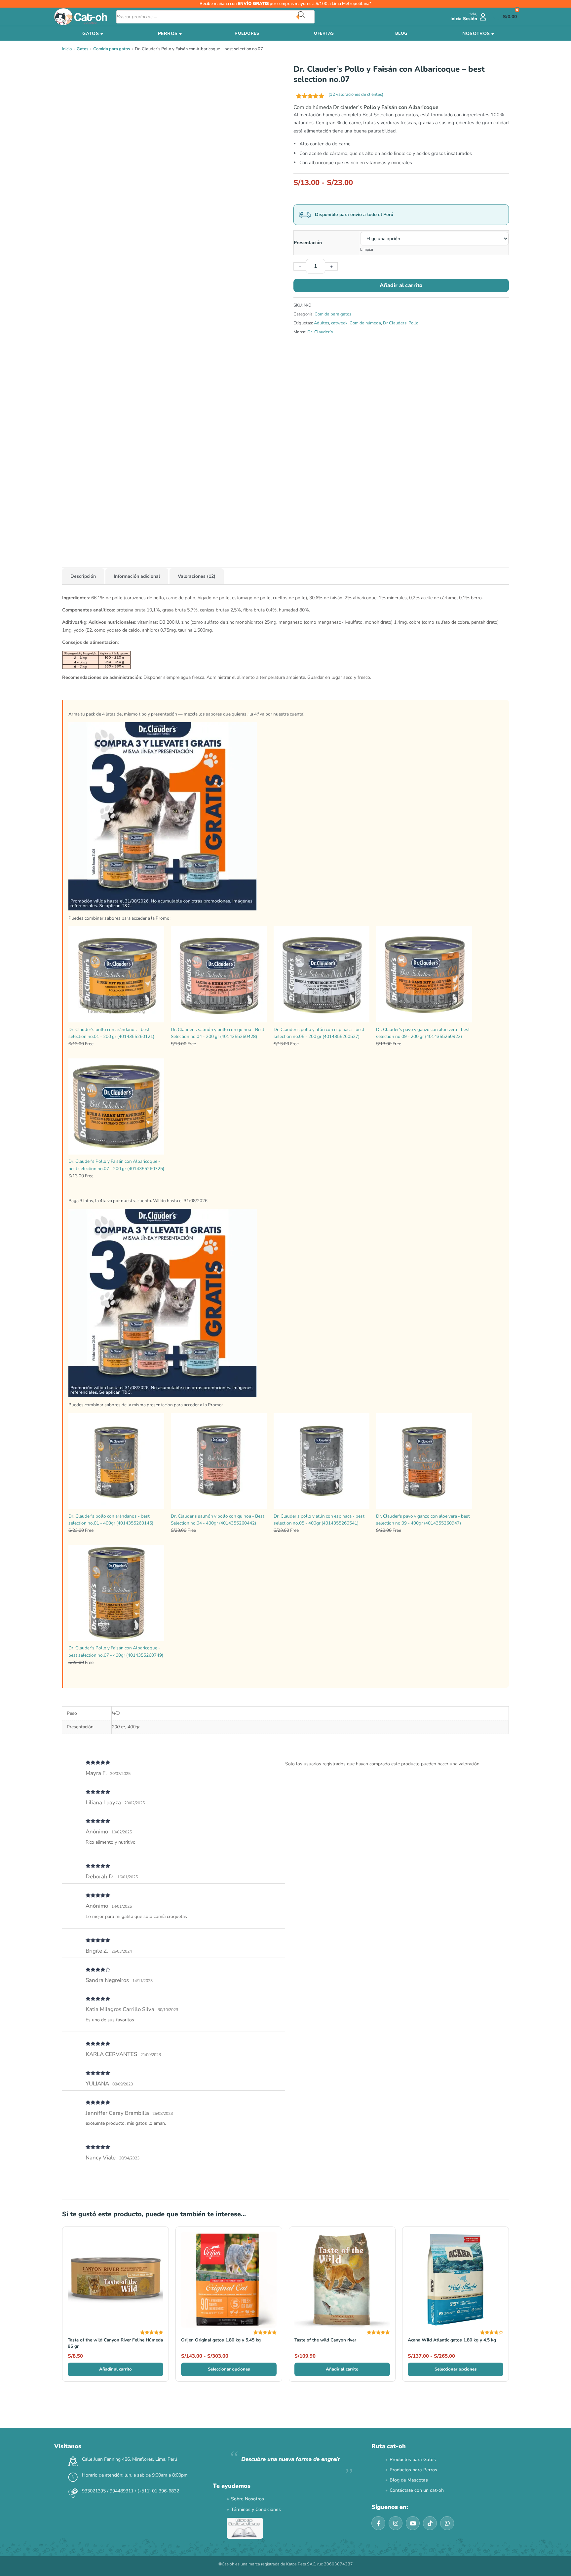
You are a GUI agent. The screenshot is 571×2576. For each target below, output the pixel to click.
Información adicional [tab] (137, 576)
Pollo (413, 323)
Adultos (322, 323)
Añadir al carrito (401, 285)
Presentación (308, 243)
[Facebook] (378, 2523)
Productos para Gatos (413, 2460)
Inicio (67, 49)
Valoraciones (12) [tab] (197, 576)
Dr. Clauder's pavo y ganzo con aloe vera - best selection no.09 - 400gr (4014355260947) (423, 1520)
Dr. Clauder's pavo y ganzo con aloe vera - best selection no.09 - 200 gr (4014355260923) (423, 1033)
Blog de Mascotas (409, 2480)
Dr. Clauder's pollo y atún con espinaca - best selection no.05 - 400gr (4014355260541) (319, 1520)
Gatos (82, 49)
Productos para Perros (413, 2470)
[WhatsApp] (447, 2523)
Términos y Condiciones (256, 2509)
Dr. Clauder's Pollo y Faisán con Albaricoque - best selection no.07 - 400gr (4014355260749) (116, 1652)
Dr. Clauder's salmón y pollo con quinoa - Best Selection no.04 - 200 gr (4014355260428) (218, 1033)
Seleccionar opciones (229, 2369)
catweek (339, 323)
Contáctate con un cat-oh (417, 2490)
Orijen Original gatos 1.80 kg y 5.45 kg (221, 2340)
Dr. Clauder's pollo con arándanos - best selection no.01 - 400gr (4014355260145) (111, 1520)
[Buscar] (306, 17)
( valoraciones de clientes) (356, 94)
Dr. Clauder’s (320, 332)
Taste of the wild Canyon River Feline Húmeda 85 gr (115, 2343)
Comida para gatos (112, 49)
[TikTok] (430, 2523)
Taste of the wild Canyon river (325, 2340)
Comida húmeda (365, 323)
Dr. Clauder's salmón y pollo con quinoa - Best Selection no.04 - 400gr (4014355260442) (218, 1520)
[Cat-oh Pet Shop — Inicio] (81, 17)
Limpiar (367, 249)
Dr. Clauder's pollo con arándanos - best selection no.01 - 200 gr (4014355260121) (111, 1033)
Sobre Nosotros (247, 2499)
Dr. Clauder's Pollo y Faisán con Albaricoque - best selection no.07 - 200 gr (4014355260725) (116, 1165)
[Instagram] (396, 2523)
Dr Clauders (395, 323)
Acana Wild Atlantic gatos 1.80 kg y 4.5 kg (452, 2340)
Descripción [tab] (83, 576)
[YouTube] (413, 2523)
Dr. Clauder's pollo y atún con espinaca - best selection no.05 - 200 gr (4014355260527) (319, 1033)
